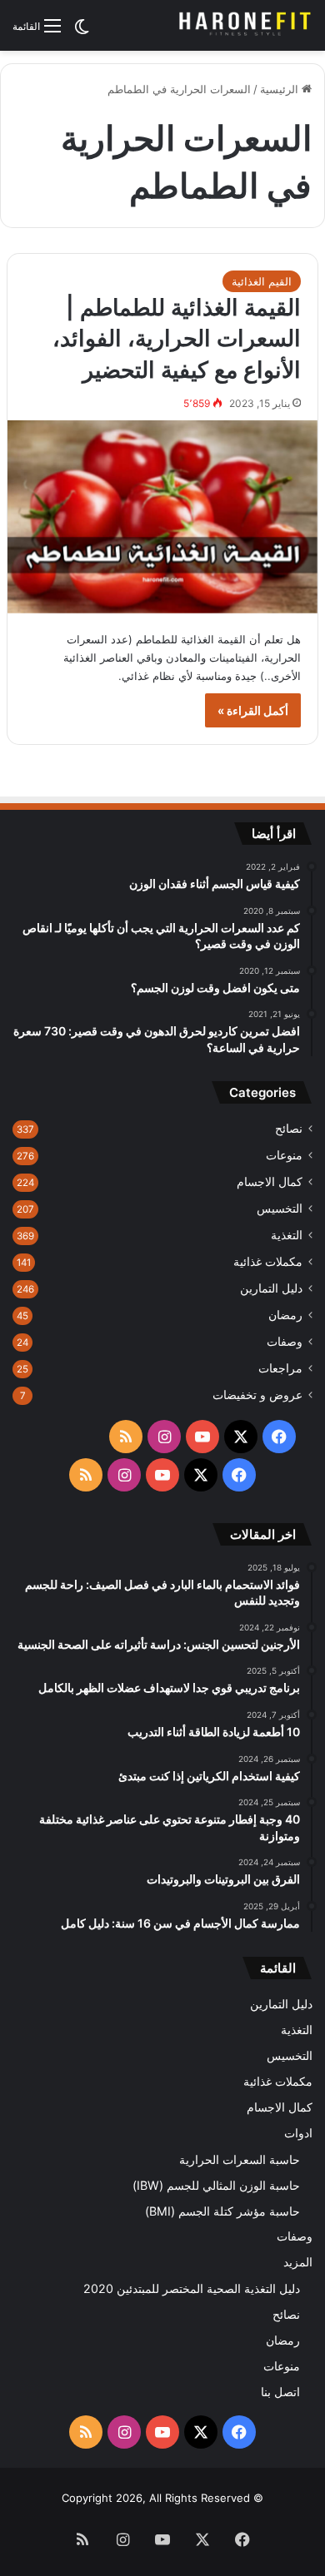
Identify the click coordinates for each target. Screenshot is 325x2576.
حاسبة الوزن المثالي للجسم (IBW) (216, 2185)
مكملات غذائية (268, 1262)
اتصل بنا (280, 2392)
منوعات (284, 1155)
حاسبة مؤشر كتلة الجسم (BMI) (222, 2211)
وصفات (285, 1342)
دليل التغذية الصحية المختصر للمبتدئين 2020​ (192, 2288)
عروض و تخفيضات (257, 1395)
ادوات (298, 2133)
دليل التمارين (271, 1288)
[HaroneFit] (246, 25)
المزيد (298, 2262)
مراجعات (280, 1368)
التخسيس (280, 1209)
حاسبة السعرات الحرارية (240, 2159)
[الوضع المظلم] (82, 32)
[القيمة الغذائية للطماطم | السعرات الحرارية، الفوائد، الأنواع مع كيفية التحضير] (162, 517)
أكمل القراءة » (253, 710)
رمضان (285, 1315)
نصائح (289, 1129)
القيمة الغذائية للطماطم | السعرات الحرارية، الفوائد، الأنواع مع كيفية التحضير (177, 339)
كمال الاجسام (270, 1182)
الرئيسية (281, 89)
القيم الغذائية (262, 281)
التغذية (287, 1235)
